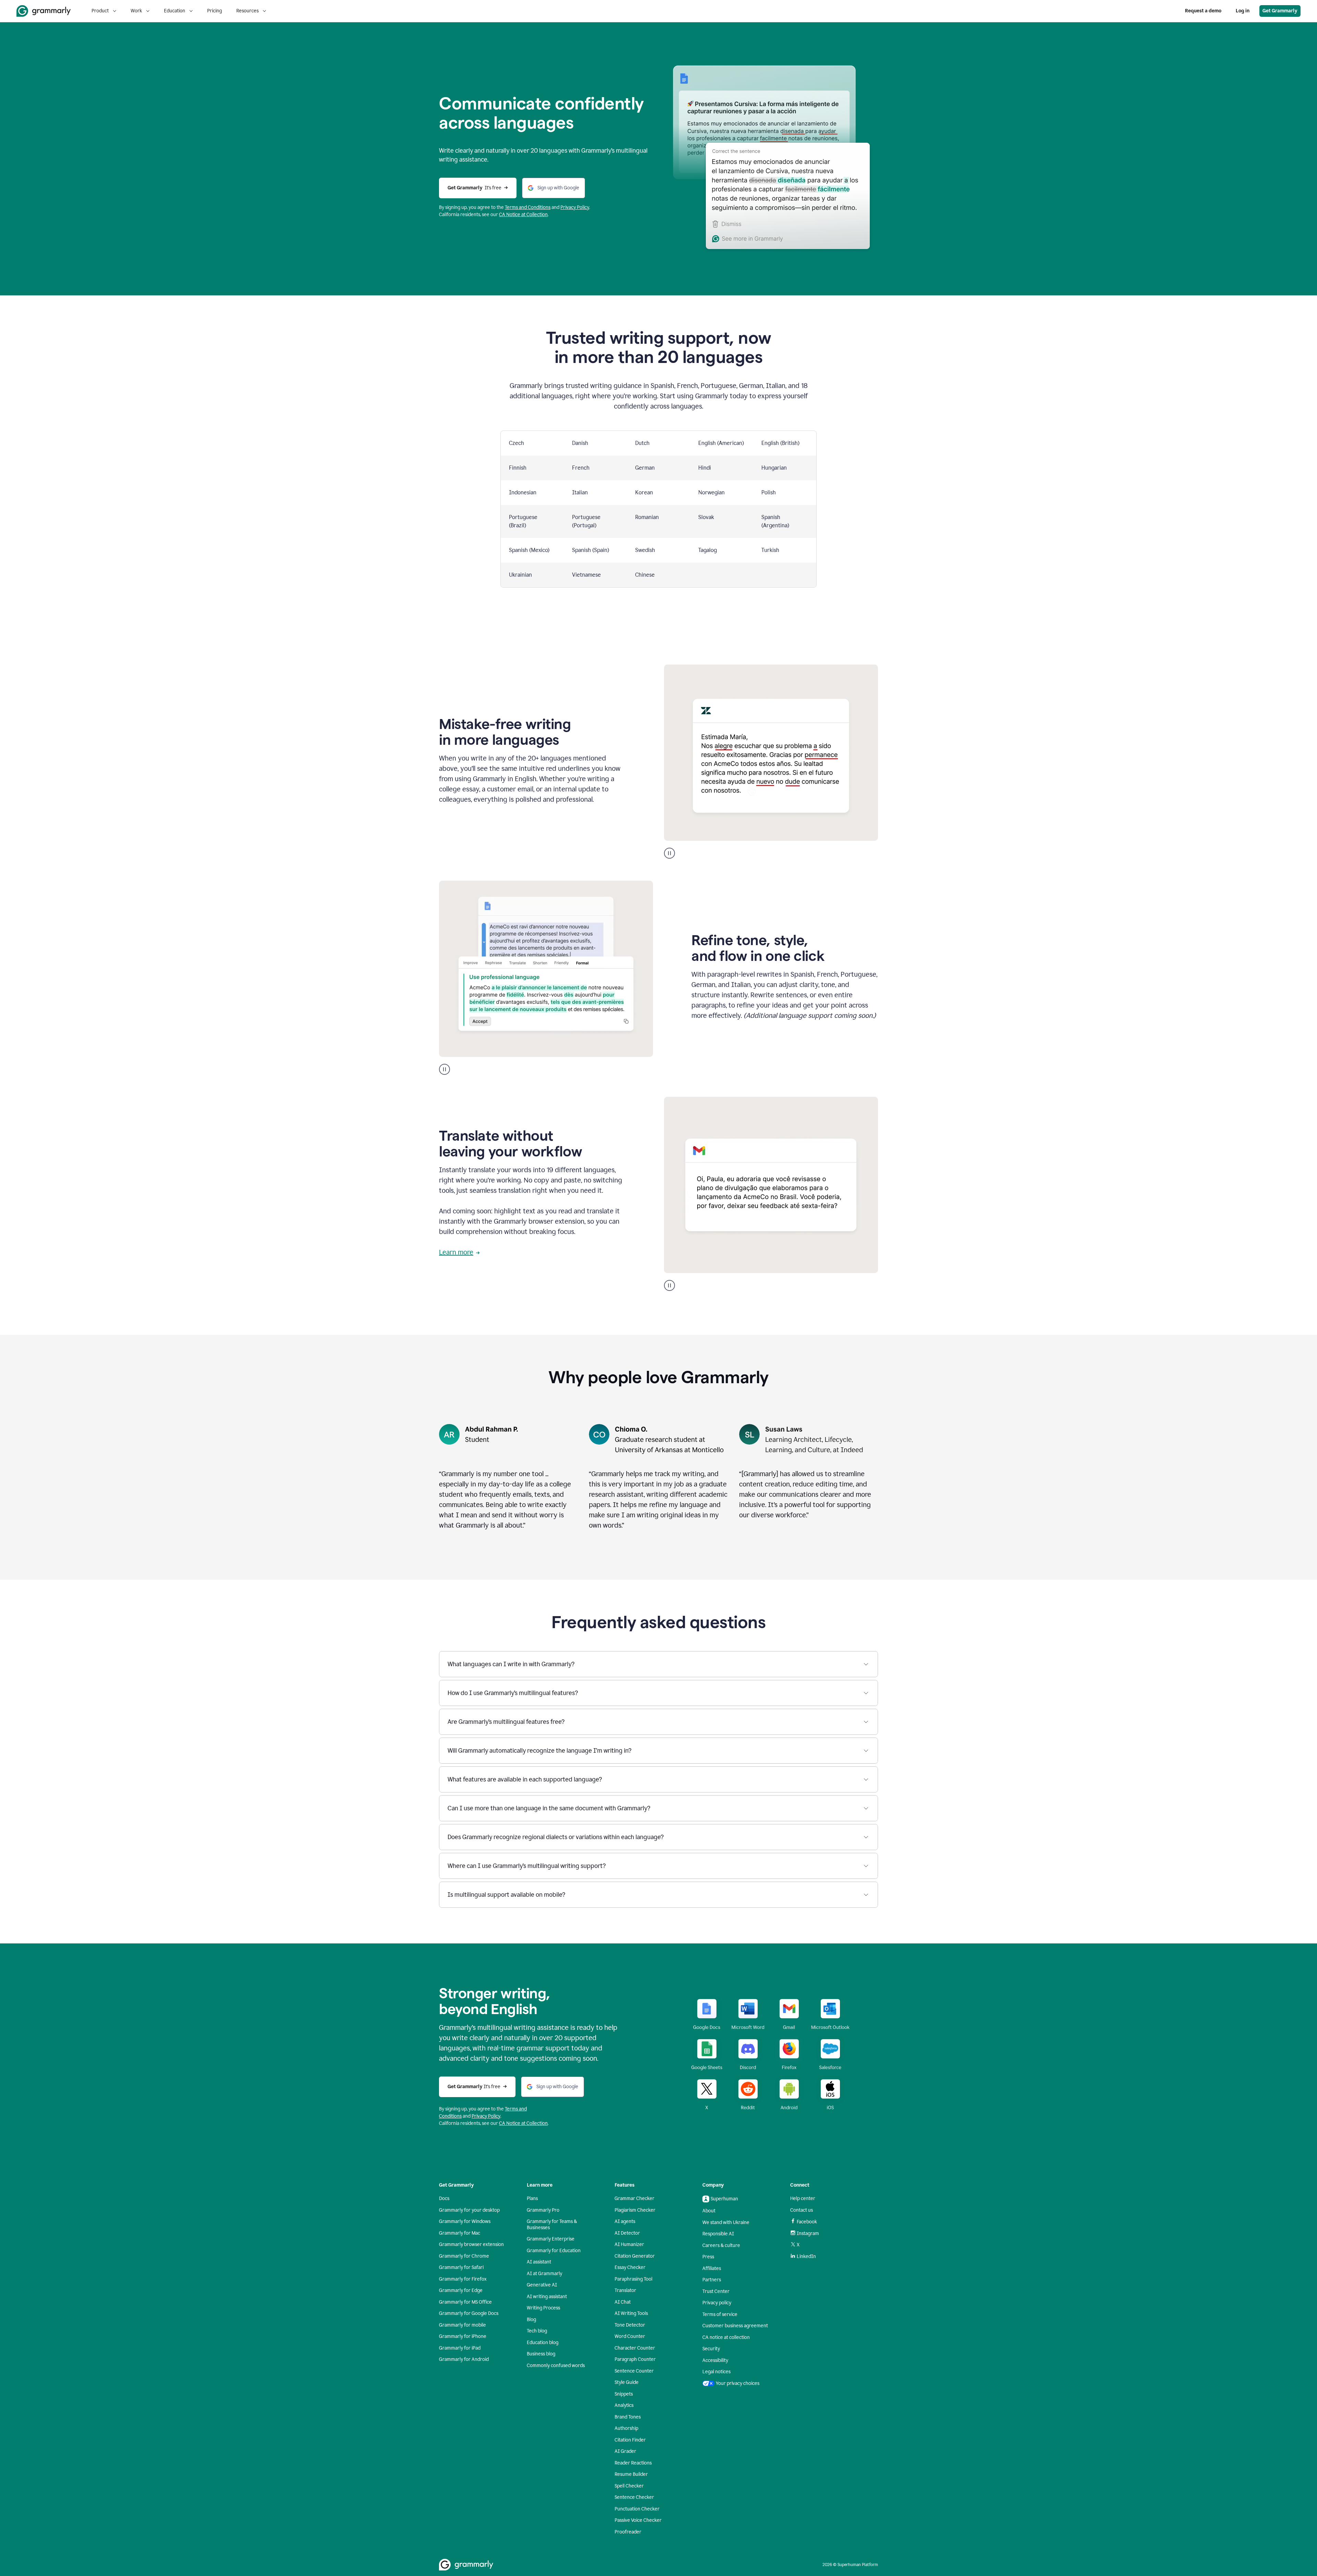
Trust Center (716, 2291)
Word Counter (630, 2336)
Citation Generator (635, 2256)
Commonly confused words (556, 2366)
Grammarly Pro (543, 2210)
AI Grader (625, 2451)
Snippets (624, 2394)
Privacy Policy (575, 207)
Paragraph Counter (635, 2359)
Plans (532, 2198)
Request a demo (1203, 11)
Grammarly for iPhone (463, 2336)
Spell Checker (629, 2486)
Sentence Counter (634, 2371)
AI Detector (627, 2233)
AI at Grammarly (544, 2274)
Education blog (543, 2343)
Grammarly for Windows (465, 2221)
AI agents (625, 2221)
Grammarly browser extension (471, 2244)
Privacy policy (717, 2303)
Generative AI (542, 2285)
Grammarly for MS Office (465, 2302)
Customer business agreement (735, 2326)
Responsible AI (718, 2234)
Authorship (626, 2428)
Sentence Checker (634, 2497)
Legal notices (716, 2372)
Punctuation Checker (637, 2509)
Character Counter (635, 2348)
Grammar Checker (634, 2198)
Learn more (456, 1252)
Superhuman (724, 2199)
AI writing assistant (547, 2297)
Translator (625, 2290)
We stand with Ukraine (726, 2222)
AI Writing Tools (631, 2313)
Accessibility (715, 2360)
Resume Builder (631, 2474)
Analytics (624, 2405)
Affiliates (712, 2268)
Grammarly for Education (554, 2251)
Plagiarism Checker (635, 2210)
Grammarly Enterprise (551, 2239)
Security (711, 2349)
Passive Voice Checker (638, 2520)
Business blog (541, 2354)
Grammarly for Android (464, 2359)
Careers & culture (721, 2245)
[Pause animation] (669, 853)
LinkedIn (806, 2256)
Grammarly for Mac (460, 2233)
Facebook (807, 2222)
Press (708, 2257)
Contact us (802, 2210)
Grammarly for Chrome (464, 2256)
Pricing (215, 11)
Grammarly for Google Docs (469, 2313)
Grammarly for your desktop (469, 2210)
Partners (712, 2280)
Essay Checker (630, 2267)
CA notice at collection (726, 2337)
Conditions (539, 207)
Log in (1243, 11)
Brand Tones (628, 2417)
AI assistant (539, 2262)
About (709, 2211)
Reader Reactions (633, 2463)
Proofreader (628, 2532)
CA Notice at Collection (523, 215)
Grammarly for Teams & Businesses (552, 2225)
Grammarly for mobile (462, 2325)
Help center (803, 2198)
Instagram (808, 2233)
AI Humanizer (629, 2244)
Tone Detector (630, 2325)
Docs (444, 2198)
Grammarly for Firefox (463, 2279)
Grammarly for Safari (461, 2267)
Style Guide (627, 2382)
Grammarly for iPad (460, 2348)
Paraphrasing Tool (633, 2279)
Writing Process (543, 2308)
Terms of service (720, 2314)
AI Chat (623, 2302)
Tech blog (537, 2331)
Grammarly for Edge (461, 2290)
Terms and (516, 207)
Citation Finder (630, 2440)
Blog (531, 2320)
